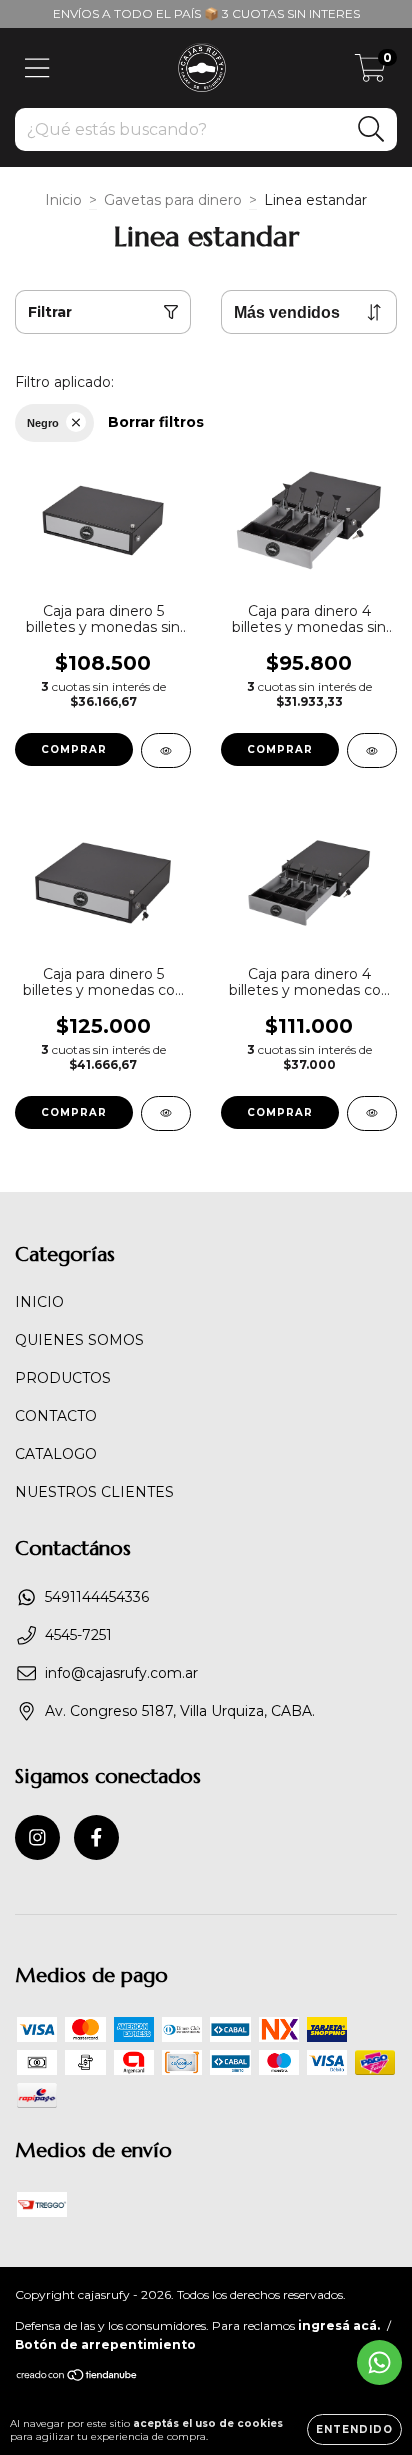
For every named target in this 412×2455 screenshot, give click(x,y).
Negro (43, 423)
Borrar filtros (156, 422)
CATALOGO (56, 1454)
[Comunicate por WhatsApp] (379, 2362)
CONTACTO (56, 1416)
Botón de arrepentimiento (105, 2344)
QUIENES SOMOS (79, 1340)
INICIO (39, 1302)
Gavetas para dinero (173, 200)
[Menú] (37, 68)
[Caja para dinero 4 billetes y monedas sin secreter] (372, 750)
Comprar (74, 749)
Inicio (63, 200)
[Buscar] (371, 129)
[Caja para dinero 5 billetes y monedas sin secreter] (166, 750)
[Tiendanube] (77, 2376)
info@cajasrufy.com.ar (121, 1673)
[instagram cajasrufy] (37, 1837)
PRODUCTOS (63, 1378)
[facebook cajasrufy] (96, 1837)
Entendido (354, 2429)
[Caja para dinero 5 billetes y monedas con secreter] (166, 1113)
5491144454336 (97, 1597)
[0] (370, 73)
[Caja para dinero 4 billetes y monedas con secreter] (372, 1113)
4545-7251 (78, 1635)
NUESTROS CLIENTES (94, 1492)
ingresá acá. (339, 2325)
